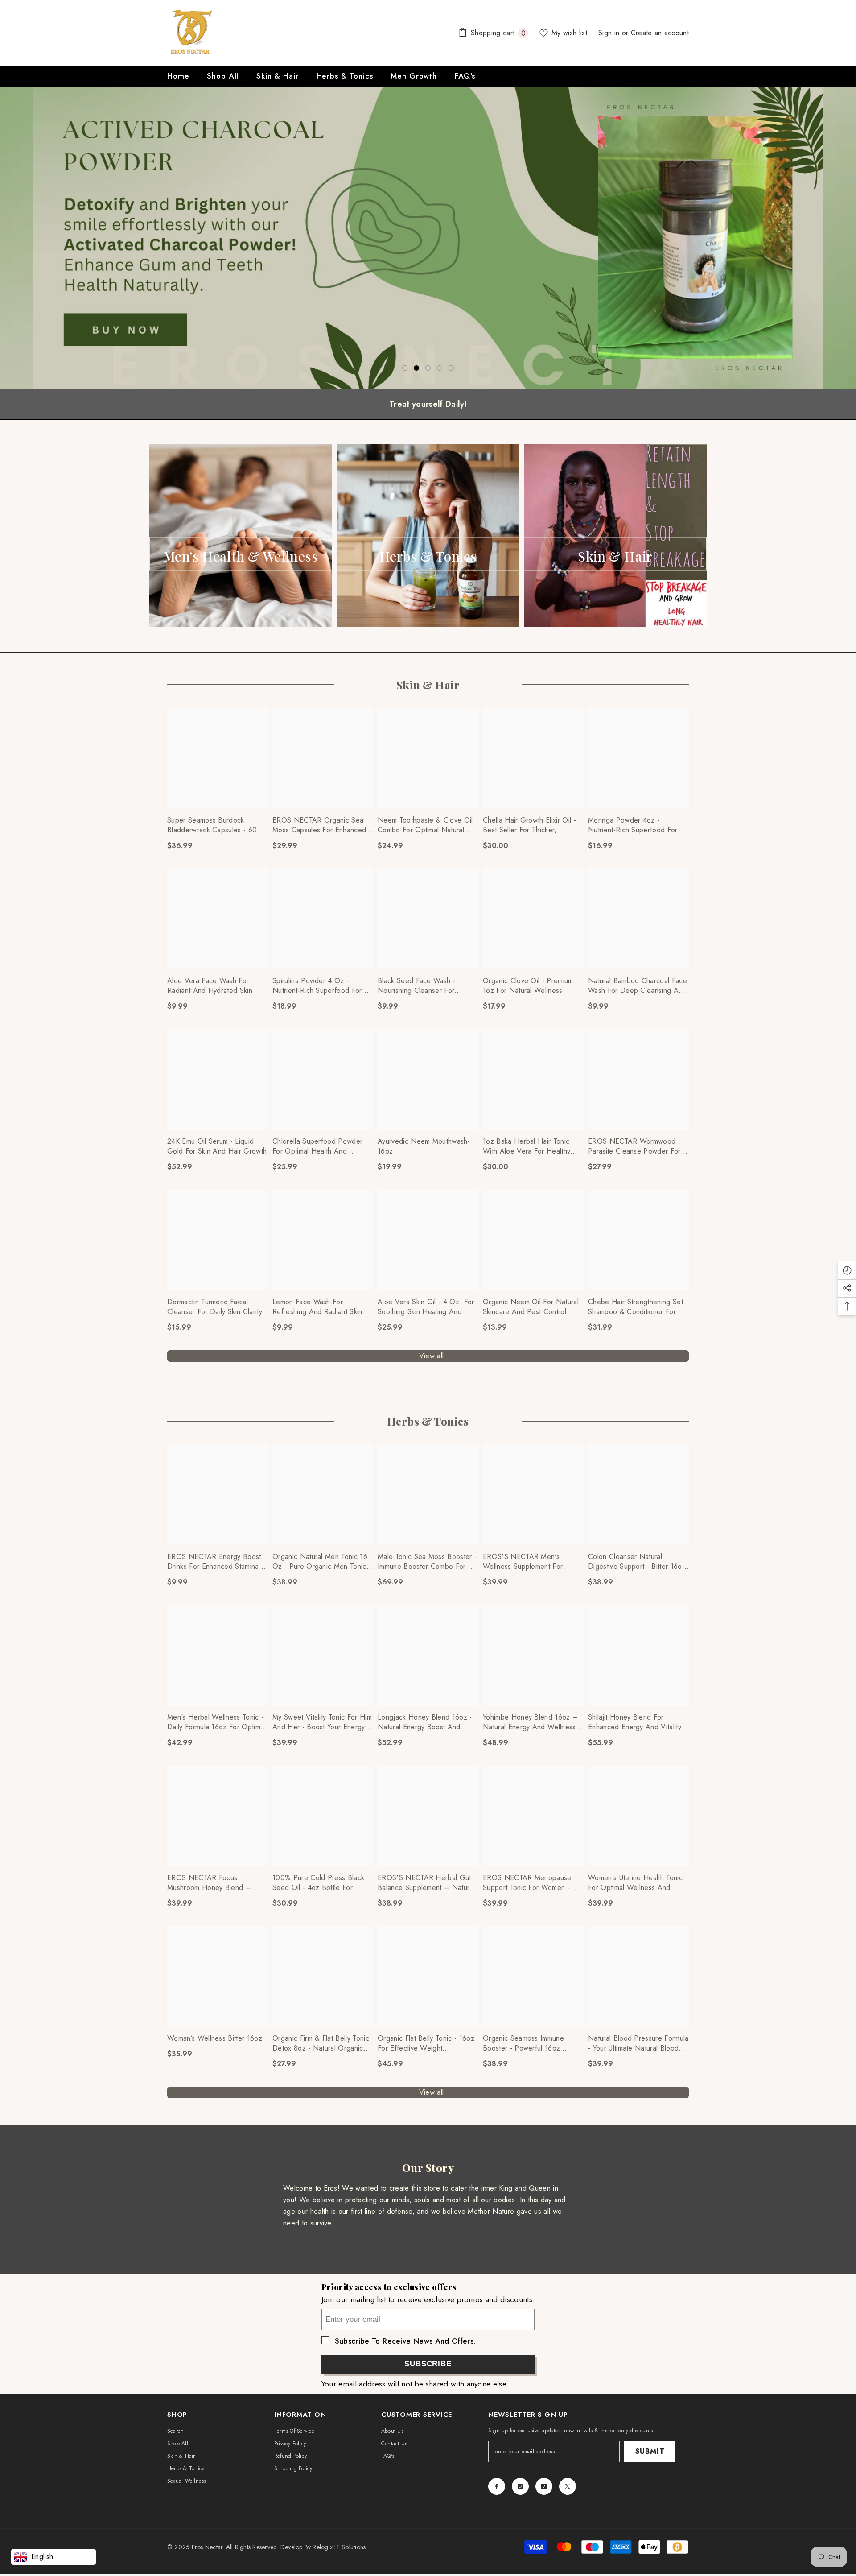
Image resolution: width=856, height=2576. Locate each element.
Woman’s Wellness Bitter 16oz (215, 2038)
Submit (650, 2451)
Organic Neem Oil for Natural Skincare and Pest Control (531, 1307)
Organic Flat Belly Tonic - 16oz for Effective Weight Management (426, 2043)
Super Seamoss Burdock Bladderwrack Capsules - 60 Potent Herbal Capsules (212, 825)
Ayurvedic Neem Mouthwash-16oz (424, 1146)
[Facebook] (497, 2486)
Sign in (610, 33)
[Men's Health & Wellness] (241, 536)
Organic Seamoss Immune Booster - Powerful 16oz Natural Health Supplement (525, 2043)
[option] (428, 238)
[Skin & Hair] (615, 536)
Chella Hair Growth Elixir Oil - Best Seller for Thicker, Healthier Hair (529, 825)
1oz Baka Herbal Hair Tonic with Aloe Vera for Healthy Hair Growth (527, 1146)
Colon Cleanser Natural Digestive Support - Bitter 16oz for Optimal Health (637, 1562)
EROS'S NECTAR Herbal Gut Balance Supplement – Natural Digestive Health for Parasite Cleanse (426, 1883)
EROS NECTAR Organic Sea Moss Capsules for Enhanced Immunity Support (319, 825)
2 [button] (416, 368)
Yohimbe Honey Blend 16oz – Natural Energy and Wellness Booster (530, 1722)
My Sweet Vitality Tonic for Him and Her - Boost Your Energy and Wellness (322, 1722)
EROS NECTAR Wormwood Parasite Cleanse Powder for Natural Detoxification (634, 1146)
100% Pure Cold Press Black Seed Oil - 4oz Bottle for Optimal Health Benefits (318, 1883)
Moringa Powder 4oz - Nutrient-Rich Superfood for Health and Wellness (633, 825)
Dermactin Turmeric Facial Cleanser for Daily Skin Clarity (215, 1307)
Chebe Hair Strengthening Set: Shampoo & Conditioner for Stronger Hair (637, 1307)
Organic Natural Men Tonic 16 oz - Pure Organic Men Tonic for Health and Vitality (320, 1562)
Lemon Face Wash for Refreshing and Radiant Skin (317, 1307)
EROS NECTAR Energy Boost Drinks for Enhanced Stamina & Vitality (217, 1562)
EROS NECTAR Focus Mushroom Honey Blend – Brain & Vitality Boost (209, 1883)
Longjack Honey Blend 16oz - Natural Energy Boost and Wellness (425, 1722)
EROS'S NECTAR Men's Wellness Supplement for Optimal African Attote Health (529, 1562)
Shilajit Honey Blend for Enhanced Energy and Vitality (635, 1722)
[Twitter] (568, 2486)
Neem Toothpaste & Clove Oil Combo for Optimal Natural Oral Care (425, 825)
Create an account (660, 33)
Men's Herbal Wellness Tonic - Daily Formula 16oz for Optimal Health (216, 1722)
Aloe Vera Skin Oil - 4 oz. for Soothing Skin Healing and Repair (426, 1307)
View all (432, 1356)
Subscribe (428, 2364)
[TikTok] (544, 2486)
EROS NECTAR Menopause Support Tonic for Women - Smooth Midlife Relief (527, 1883)
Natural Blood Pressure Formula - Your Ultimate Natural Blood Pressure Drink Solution (638, 2043)
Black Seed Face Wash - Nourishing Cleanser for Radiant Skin (416, 986)
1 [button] (405, 368)
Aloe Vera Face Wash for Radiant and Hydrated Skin (210, 986)
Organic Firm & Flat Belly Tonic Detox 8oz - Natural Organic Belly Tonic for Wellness (321, 2043)
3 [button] (428, 368)
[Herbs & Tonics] (428, 536)
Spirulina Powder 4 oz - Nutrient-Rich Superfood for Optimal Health (317, 986)
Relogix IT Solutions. (340, 2547)
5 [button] (451, 368)
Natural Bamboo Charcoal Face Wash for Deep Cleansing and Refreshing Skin (638, 986)
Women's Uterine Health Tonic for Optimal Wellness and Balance (635, 1883)
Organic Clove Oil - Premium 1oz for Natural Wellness (528, 986)
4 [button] (440, 368)
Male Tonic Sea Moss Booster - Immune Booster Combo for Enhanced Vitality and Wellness (428, 1562)
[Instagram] (520, 2486)
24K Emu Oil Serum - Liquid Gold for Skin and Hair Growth (217, 1146)
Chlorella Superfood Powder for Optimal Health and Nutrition (317, 1146)
